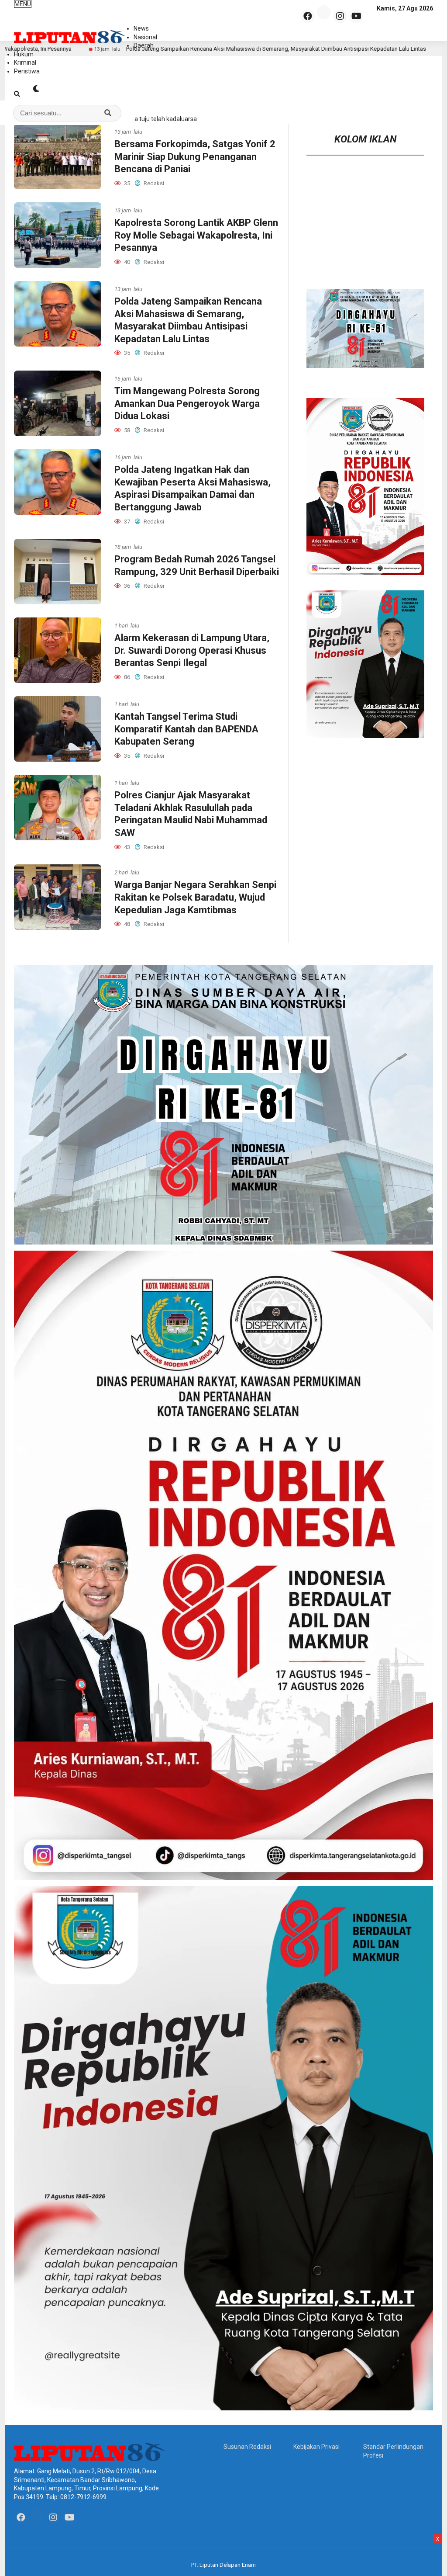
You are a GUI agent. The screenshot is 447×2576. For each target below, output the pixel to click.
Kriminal (25, 62)
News (141, 28)
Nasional (145, 37)
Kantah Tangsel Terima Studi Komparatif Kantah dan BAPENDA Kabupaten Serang (186, 729)
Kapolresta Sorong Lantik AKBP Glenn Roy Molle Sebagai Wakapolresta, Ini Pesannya (196, 235)
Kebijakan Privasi (316, 2447)
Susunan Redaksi (247, 2447)
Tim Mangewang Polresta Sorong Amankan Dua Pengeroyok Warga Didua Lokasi (187, 403)
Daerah (144, 45)
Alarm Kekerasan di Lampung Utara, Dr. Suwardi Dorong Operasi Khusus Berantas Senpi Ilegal (192, 650)
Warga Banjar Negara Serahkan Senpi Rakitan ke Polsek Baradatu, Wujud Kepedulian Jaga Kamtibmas (195, 897)
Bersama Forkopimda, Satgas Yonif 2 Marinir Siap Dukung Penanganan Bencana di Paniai (195, 156)
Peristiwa (27, 71)
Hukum (24, 54)
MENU (23, 4)
